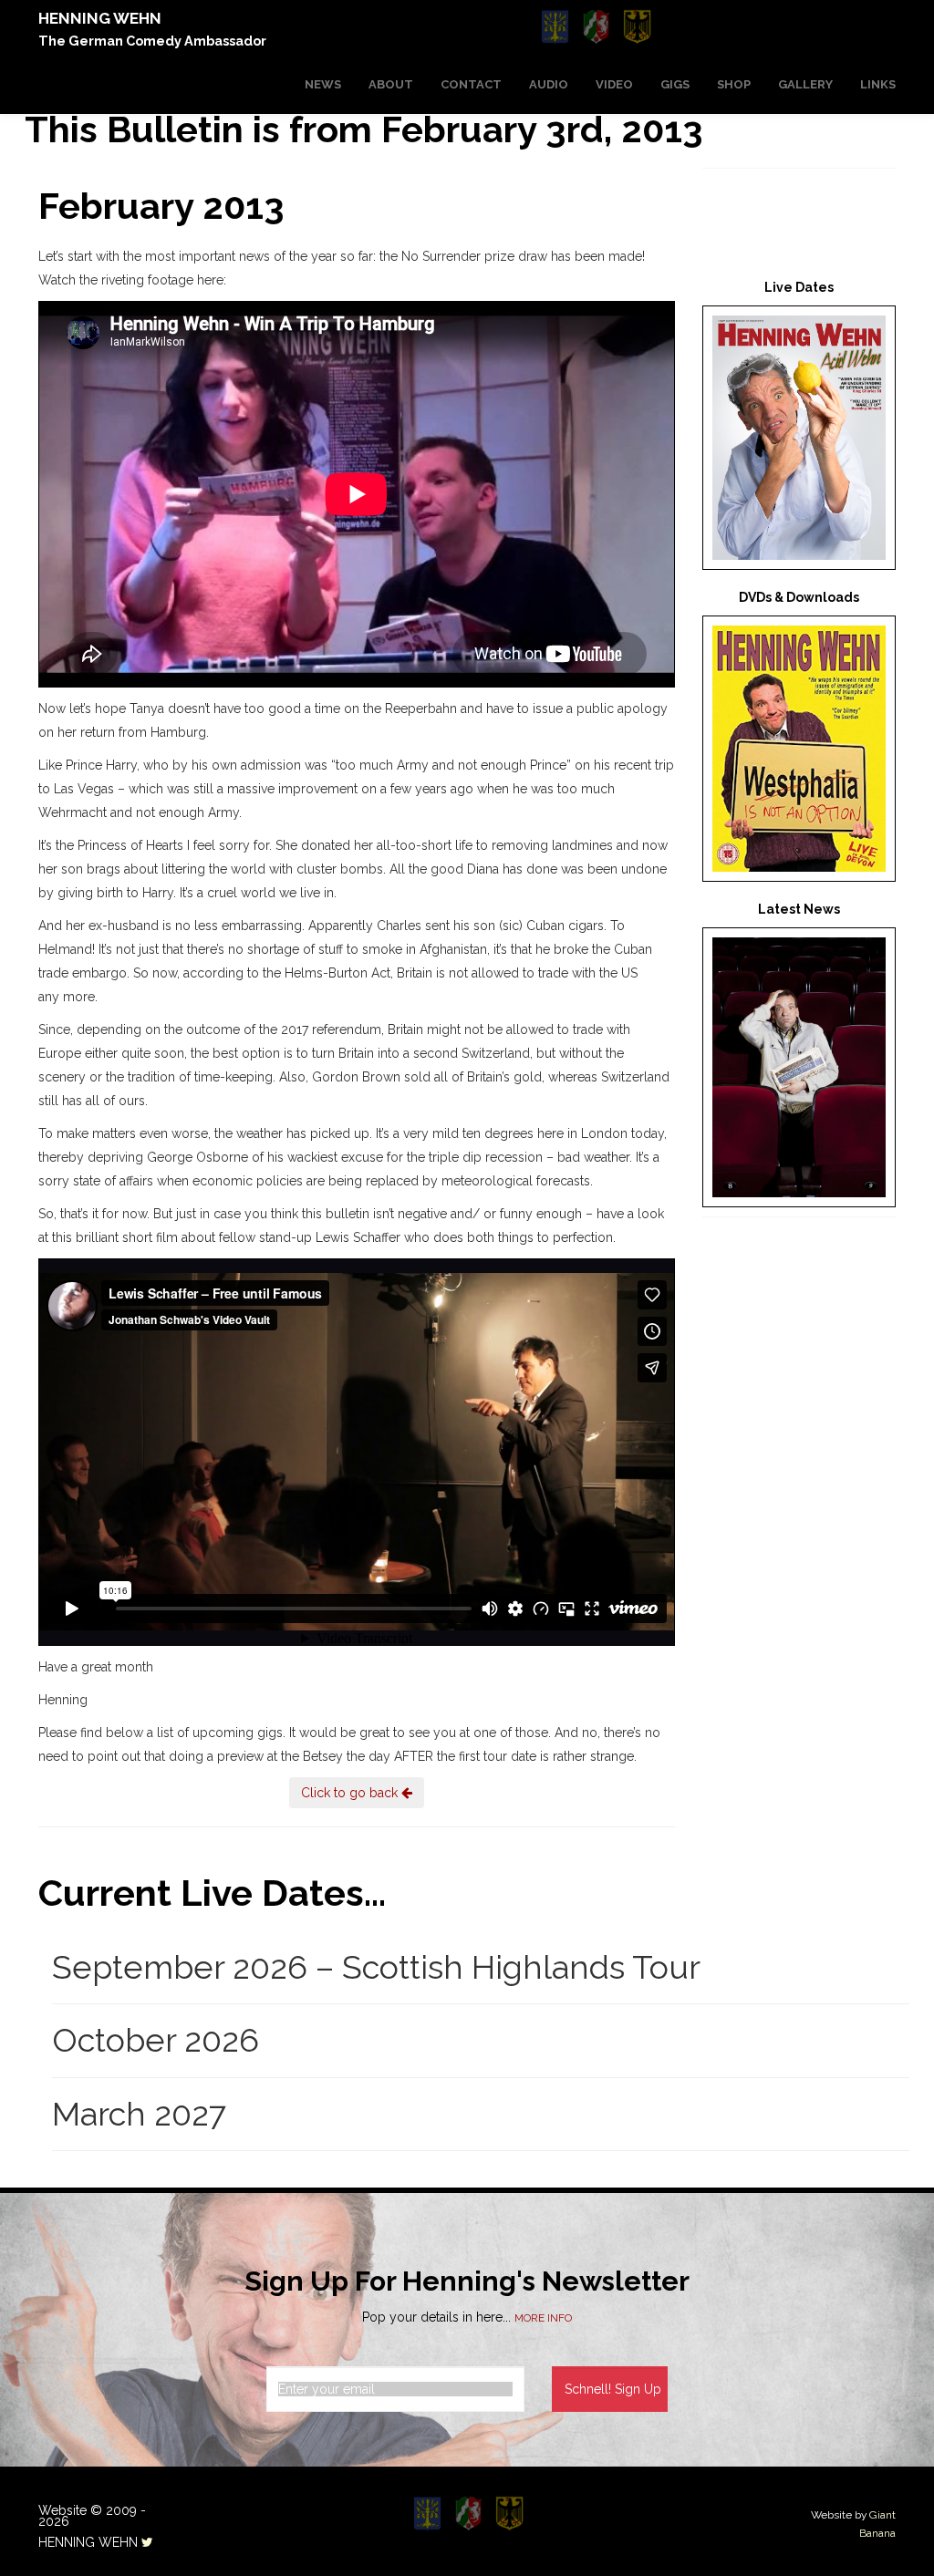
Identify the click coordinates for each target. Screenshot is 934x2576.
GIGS (675, 84)
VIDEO (614, 84)
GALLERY (805, 84)
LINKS (878, 84)
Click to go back (351, 1793)
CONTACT (471, 84)
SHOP (734, 84)
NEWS (323, 84)
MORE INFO (543, 2318)
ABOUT (391, 84)
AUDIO (549, 84)
